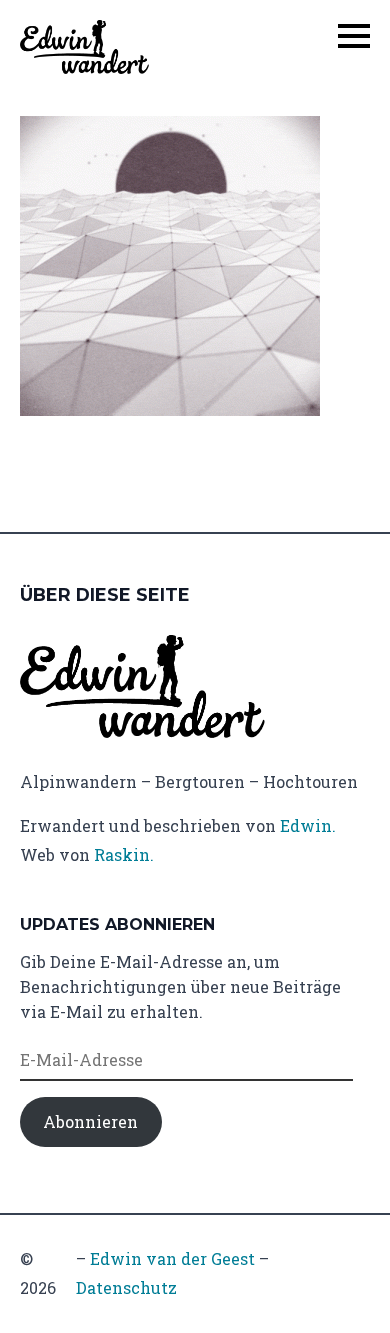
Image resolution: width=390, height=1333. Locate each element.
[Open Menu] (354, 36)
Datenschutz (126, 1287)
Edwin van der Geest (172, 1258)
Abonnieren (90, 1121)
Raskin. (124, 854)
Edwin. (308, 825)
